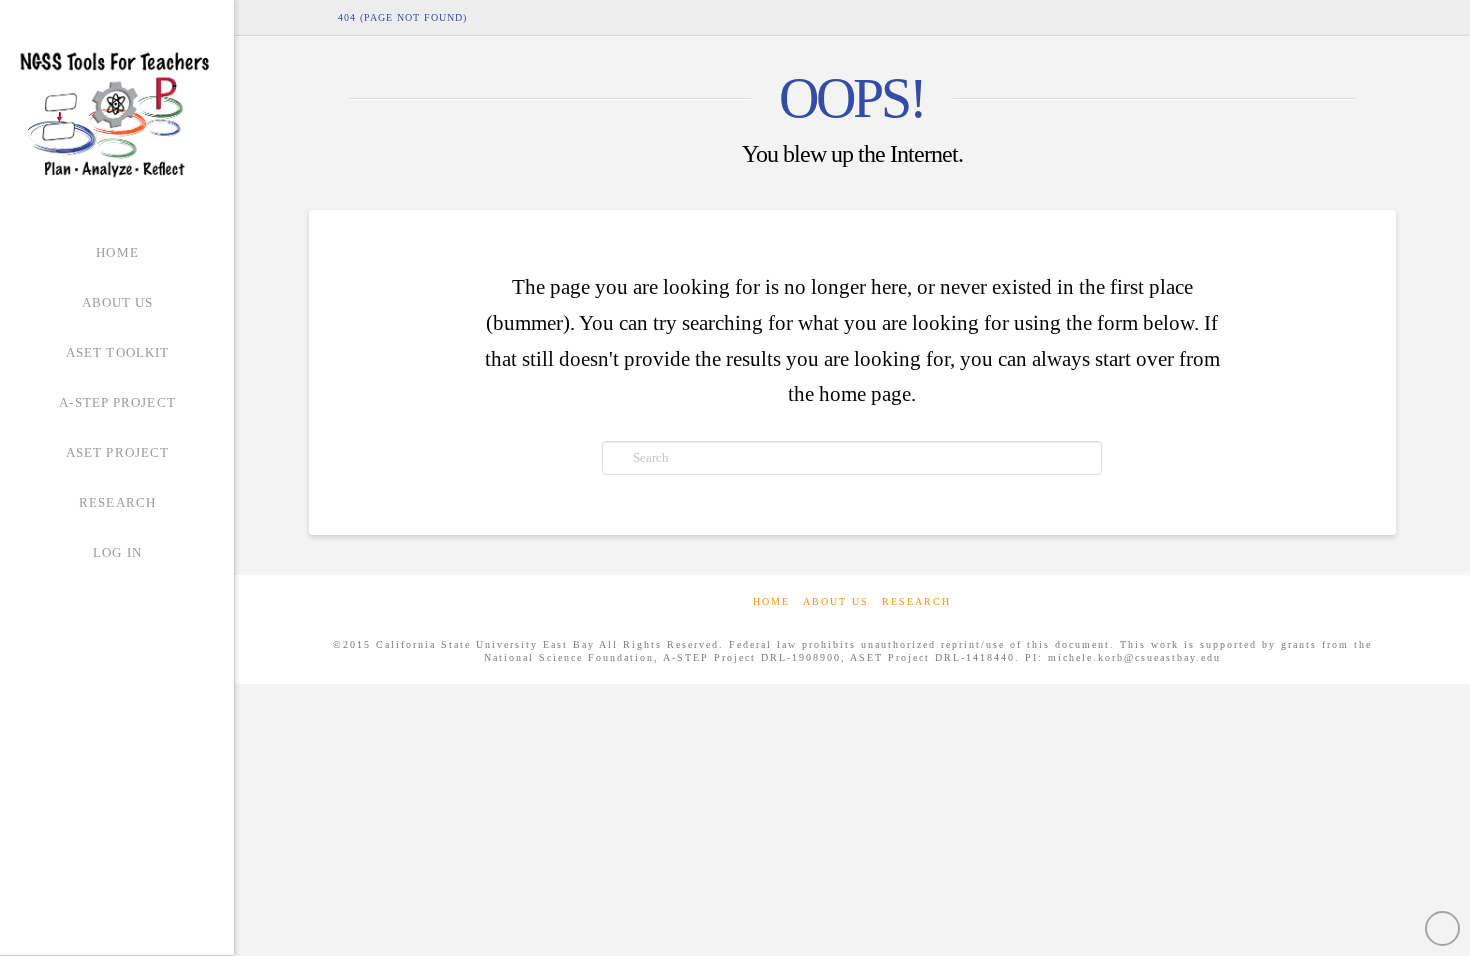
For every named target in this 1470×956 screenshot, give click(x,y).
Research (916, 601)
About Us (836, 601)
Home (771, 601)
